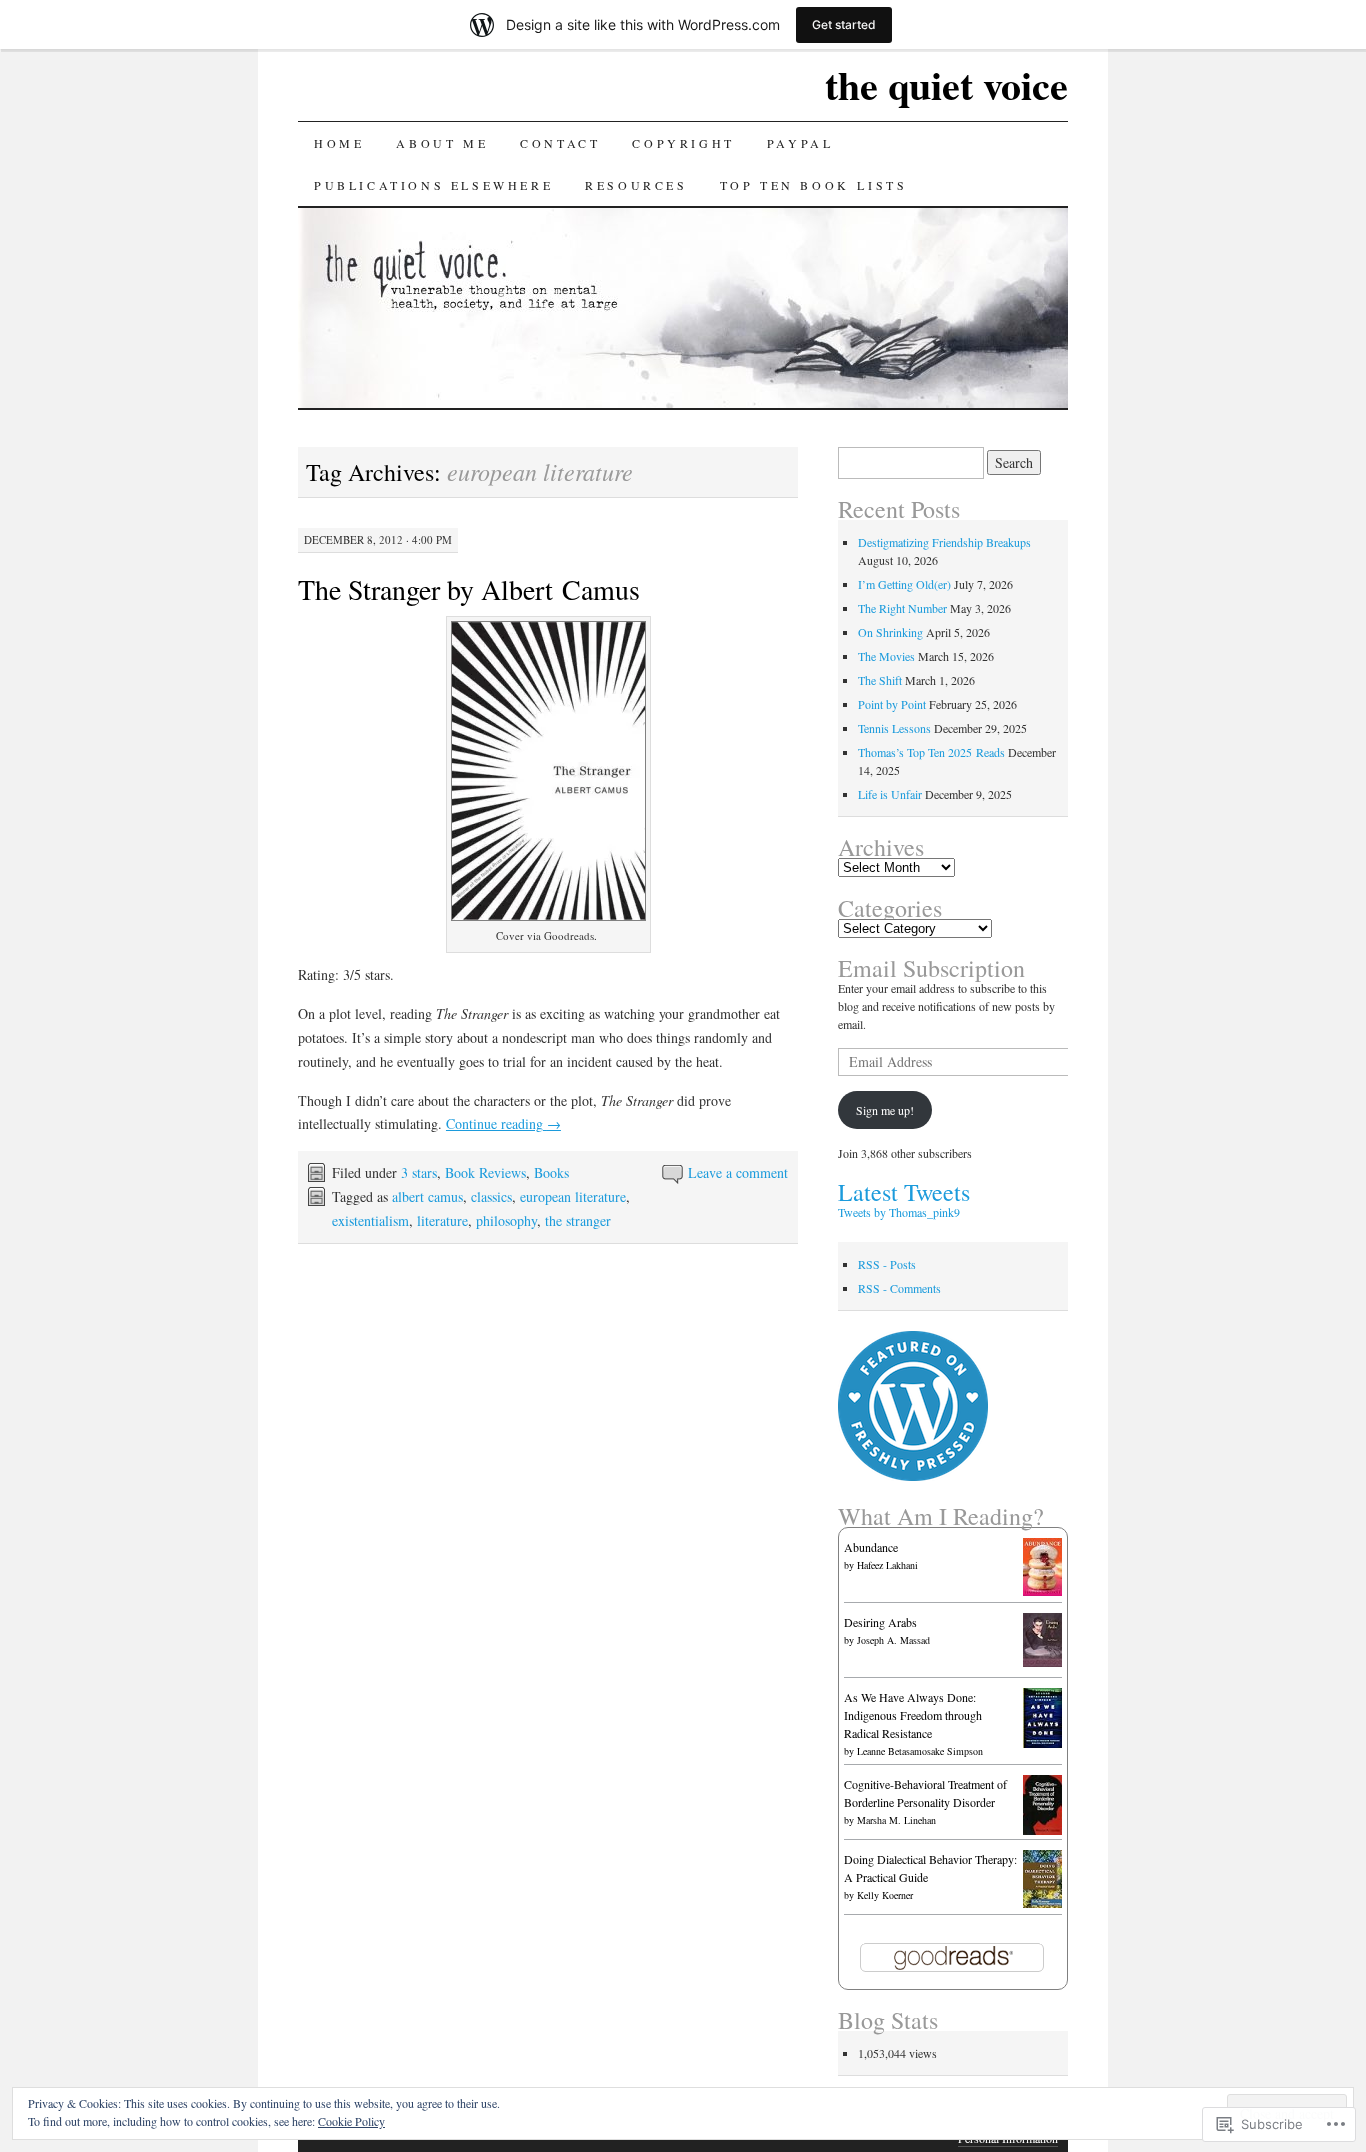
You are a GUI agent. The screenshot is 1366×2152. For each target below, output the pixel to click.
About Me (442, 143)
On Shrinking (890, 632)
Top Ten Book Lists (814, 185)
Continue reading (503, 1123)
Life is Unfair (890, 794)
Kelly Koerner (885, 1895)
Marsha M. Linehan (896, 1820)
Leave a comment (738, 1172)
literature (442, 1220)
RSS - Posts (887, 1264)
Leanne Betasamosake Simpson (920, 1751)
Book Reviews (485, 1172)
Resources (636, 185)
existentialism (370, 1220)
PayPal (800, 143)
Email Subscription (931, 968)
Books (551, 1172)
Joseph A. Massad (893, 1640)
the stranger (578, 1220)
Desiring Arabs (880, 1622)
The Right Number (902, 608)
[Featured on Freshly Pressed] (913, 1476)
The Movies (886, 656)
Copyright (683, 143)
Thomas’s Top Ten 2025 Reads (931, 752)
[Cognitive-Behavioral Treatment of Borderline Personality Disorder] (1042, 1830)
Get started (844, 24)
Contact (560, 143)
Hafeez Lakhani (887, 1565)
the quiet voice (946, 84)
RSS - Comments (899, 1288)
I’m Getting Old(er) (904, 584)
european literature (573, 1196)
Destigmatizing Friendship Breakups (944, 542)
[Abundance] (1042, 1591)
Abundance (871, 1547)
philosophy (506, 1220)
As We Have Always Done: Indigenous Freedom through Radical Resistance (913, 1715)
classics (491, 1196)
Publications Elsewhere (433, 185)
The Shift (880, 680)
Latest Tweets (904, 1192)
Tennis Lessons (894, 728)
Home (339, 143)
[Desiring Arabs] (1042, 1662)
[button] (548, 771)
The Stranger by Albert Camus (469, 589)
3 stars (419, 1172)
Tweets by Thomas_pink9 (899, 1212)
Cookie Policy (351, 2121)
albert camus (427, 1196)
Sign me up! (885, 1110)
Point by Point (892, 704)
